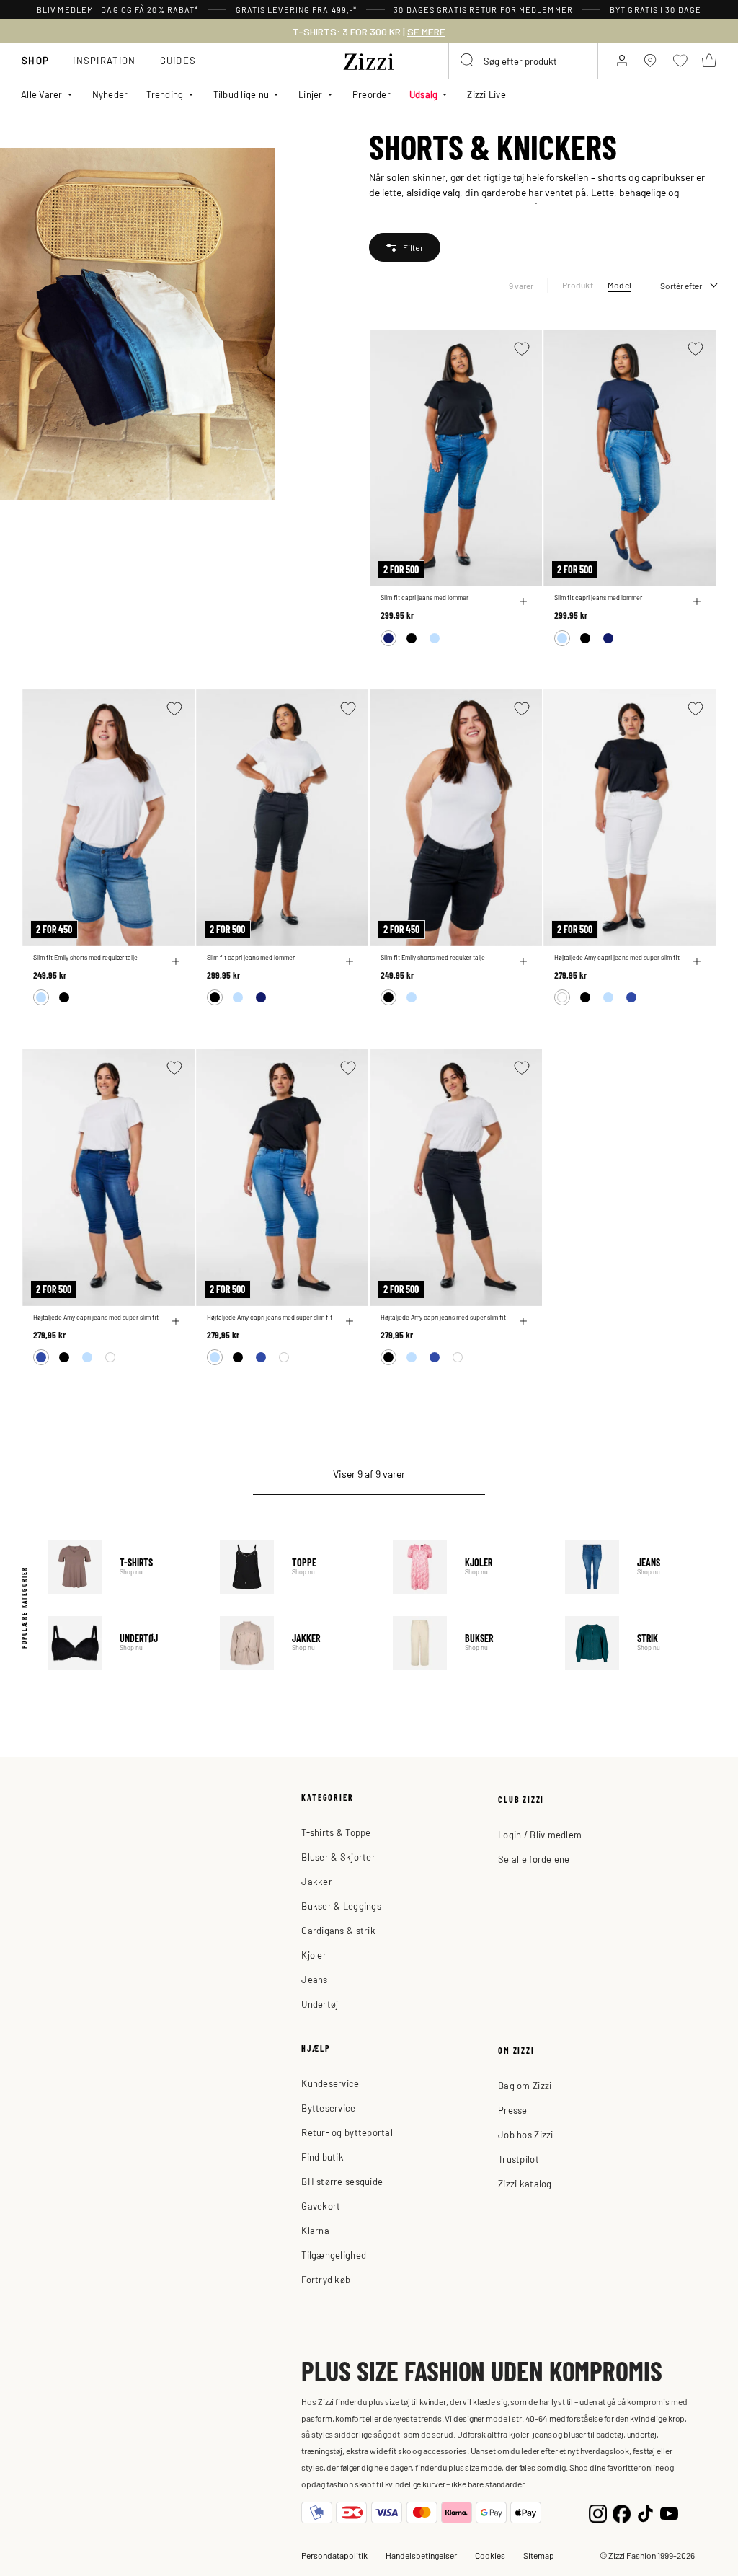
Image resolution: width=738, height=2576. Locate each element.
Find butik (323, 2157)
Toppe (295, 1567)
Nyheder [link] (110, 94)
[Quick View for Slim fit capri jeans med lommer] (523, 601)
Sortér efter (681, 286)
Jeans (641, 1567)
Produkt (578, 285)
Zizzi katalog (525, 2183)
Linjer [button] (311, 94)
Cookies (490, 2555)
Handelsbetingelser (421, 2555)
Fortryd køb (326, 2279)
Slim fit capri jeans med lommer (424, 597)
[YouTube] (669, 2512)
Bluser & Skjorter (338, 1857)
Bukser (468, 1643)
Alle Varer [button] (42, 94)
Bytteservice (328, 2108)
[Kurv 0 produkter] (709, 61)
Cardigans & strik (338, 1930)
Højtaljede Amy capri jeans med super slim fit (617, 957)
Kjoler (468, 1567)
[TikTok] (645, 2512)
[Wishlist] (522, 349)
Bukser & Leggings (341, 1906)
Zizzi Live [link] (486, 94)
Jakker (295, 1643)
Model (619, 285)
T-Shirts (123, 1567)
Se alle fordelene (534, 1859)
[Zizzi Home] (369, 59)
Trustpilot (519, 2159)
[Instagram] (598, 2512)
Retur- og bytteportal (347, 2132)
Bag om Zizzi (525, 2085)
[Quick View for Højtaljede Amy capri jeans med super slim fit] (697, 961)
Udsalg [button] (424, 94)
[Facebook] (622, 2512)
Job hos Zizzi (525, 2134)
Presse (513, 2110)
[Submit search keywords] (468, 61)
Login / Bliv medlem (540, 1834)
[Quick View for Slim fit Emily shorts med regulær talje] (176, 961)
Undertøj (123, 1643)
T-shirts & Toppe (336, 1832)
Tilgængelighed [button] (334, 2255)
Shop (35, 60)
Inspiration (104, 60)
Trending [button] (165, 94)
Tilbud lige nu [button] (241, 94)
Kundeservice (330, 2083)
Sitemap (539, 2555)
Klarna (315, 2230)
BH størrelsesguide (342, 2181)
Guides (178, 60)
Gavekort (321, 2206)
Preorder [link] (372, 94)
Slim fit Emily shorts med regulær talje (85, 957)
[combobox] (523, 61)
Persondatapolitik (334, 2555)
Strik (641, 1643)
